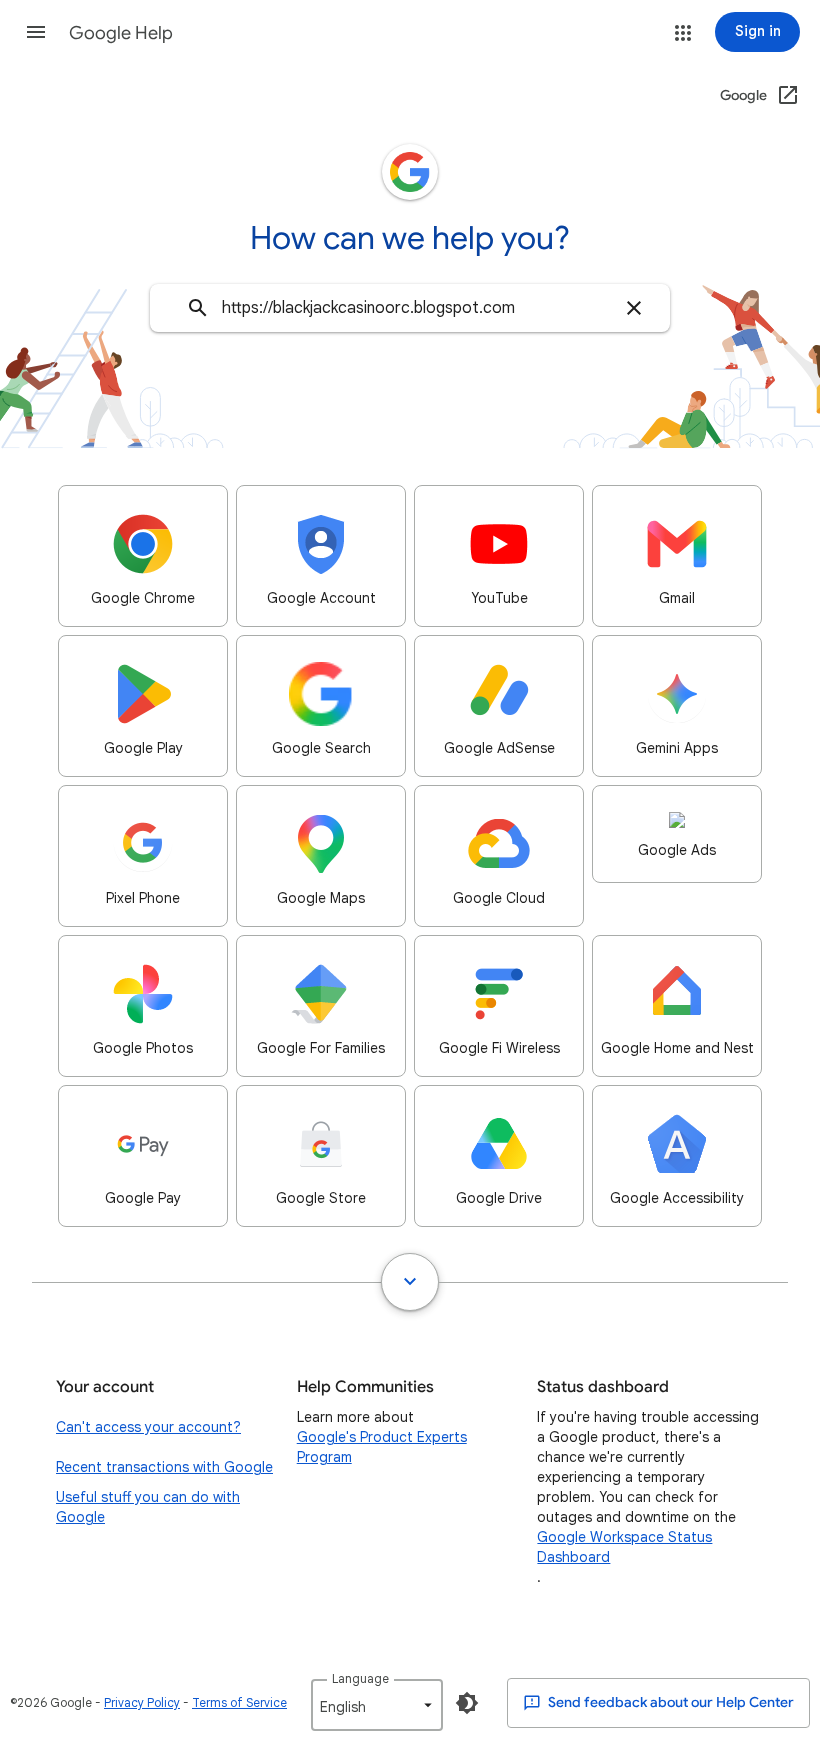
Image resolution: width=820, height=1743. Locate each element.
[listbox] (377, 1705)
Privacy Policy (142, 1702)
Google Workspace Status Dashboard (624, 1547)
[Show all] (410, 1282)
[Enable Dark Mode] (467, 1703)
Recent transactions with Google (164, 1467)
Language (360, 1678)
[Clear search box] (634, 308)
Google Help (121, 33)
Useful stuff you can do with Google (148, 1507)
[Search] (198, 308)
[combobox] (410, 308)
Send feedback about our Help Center (669, 1702)
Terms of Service (239, 1702)
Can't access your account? (148, 1427)
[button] (36, 32)
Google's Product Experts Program (382, 1447)
